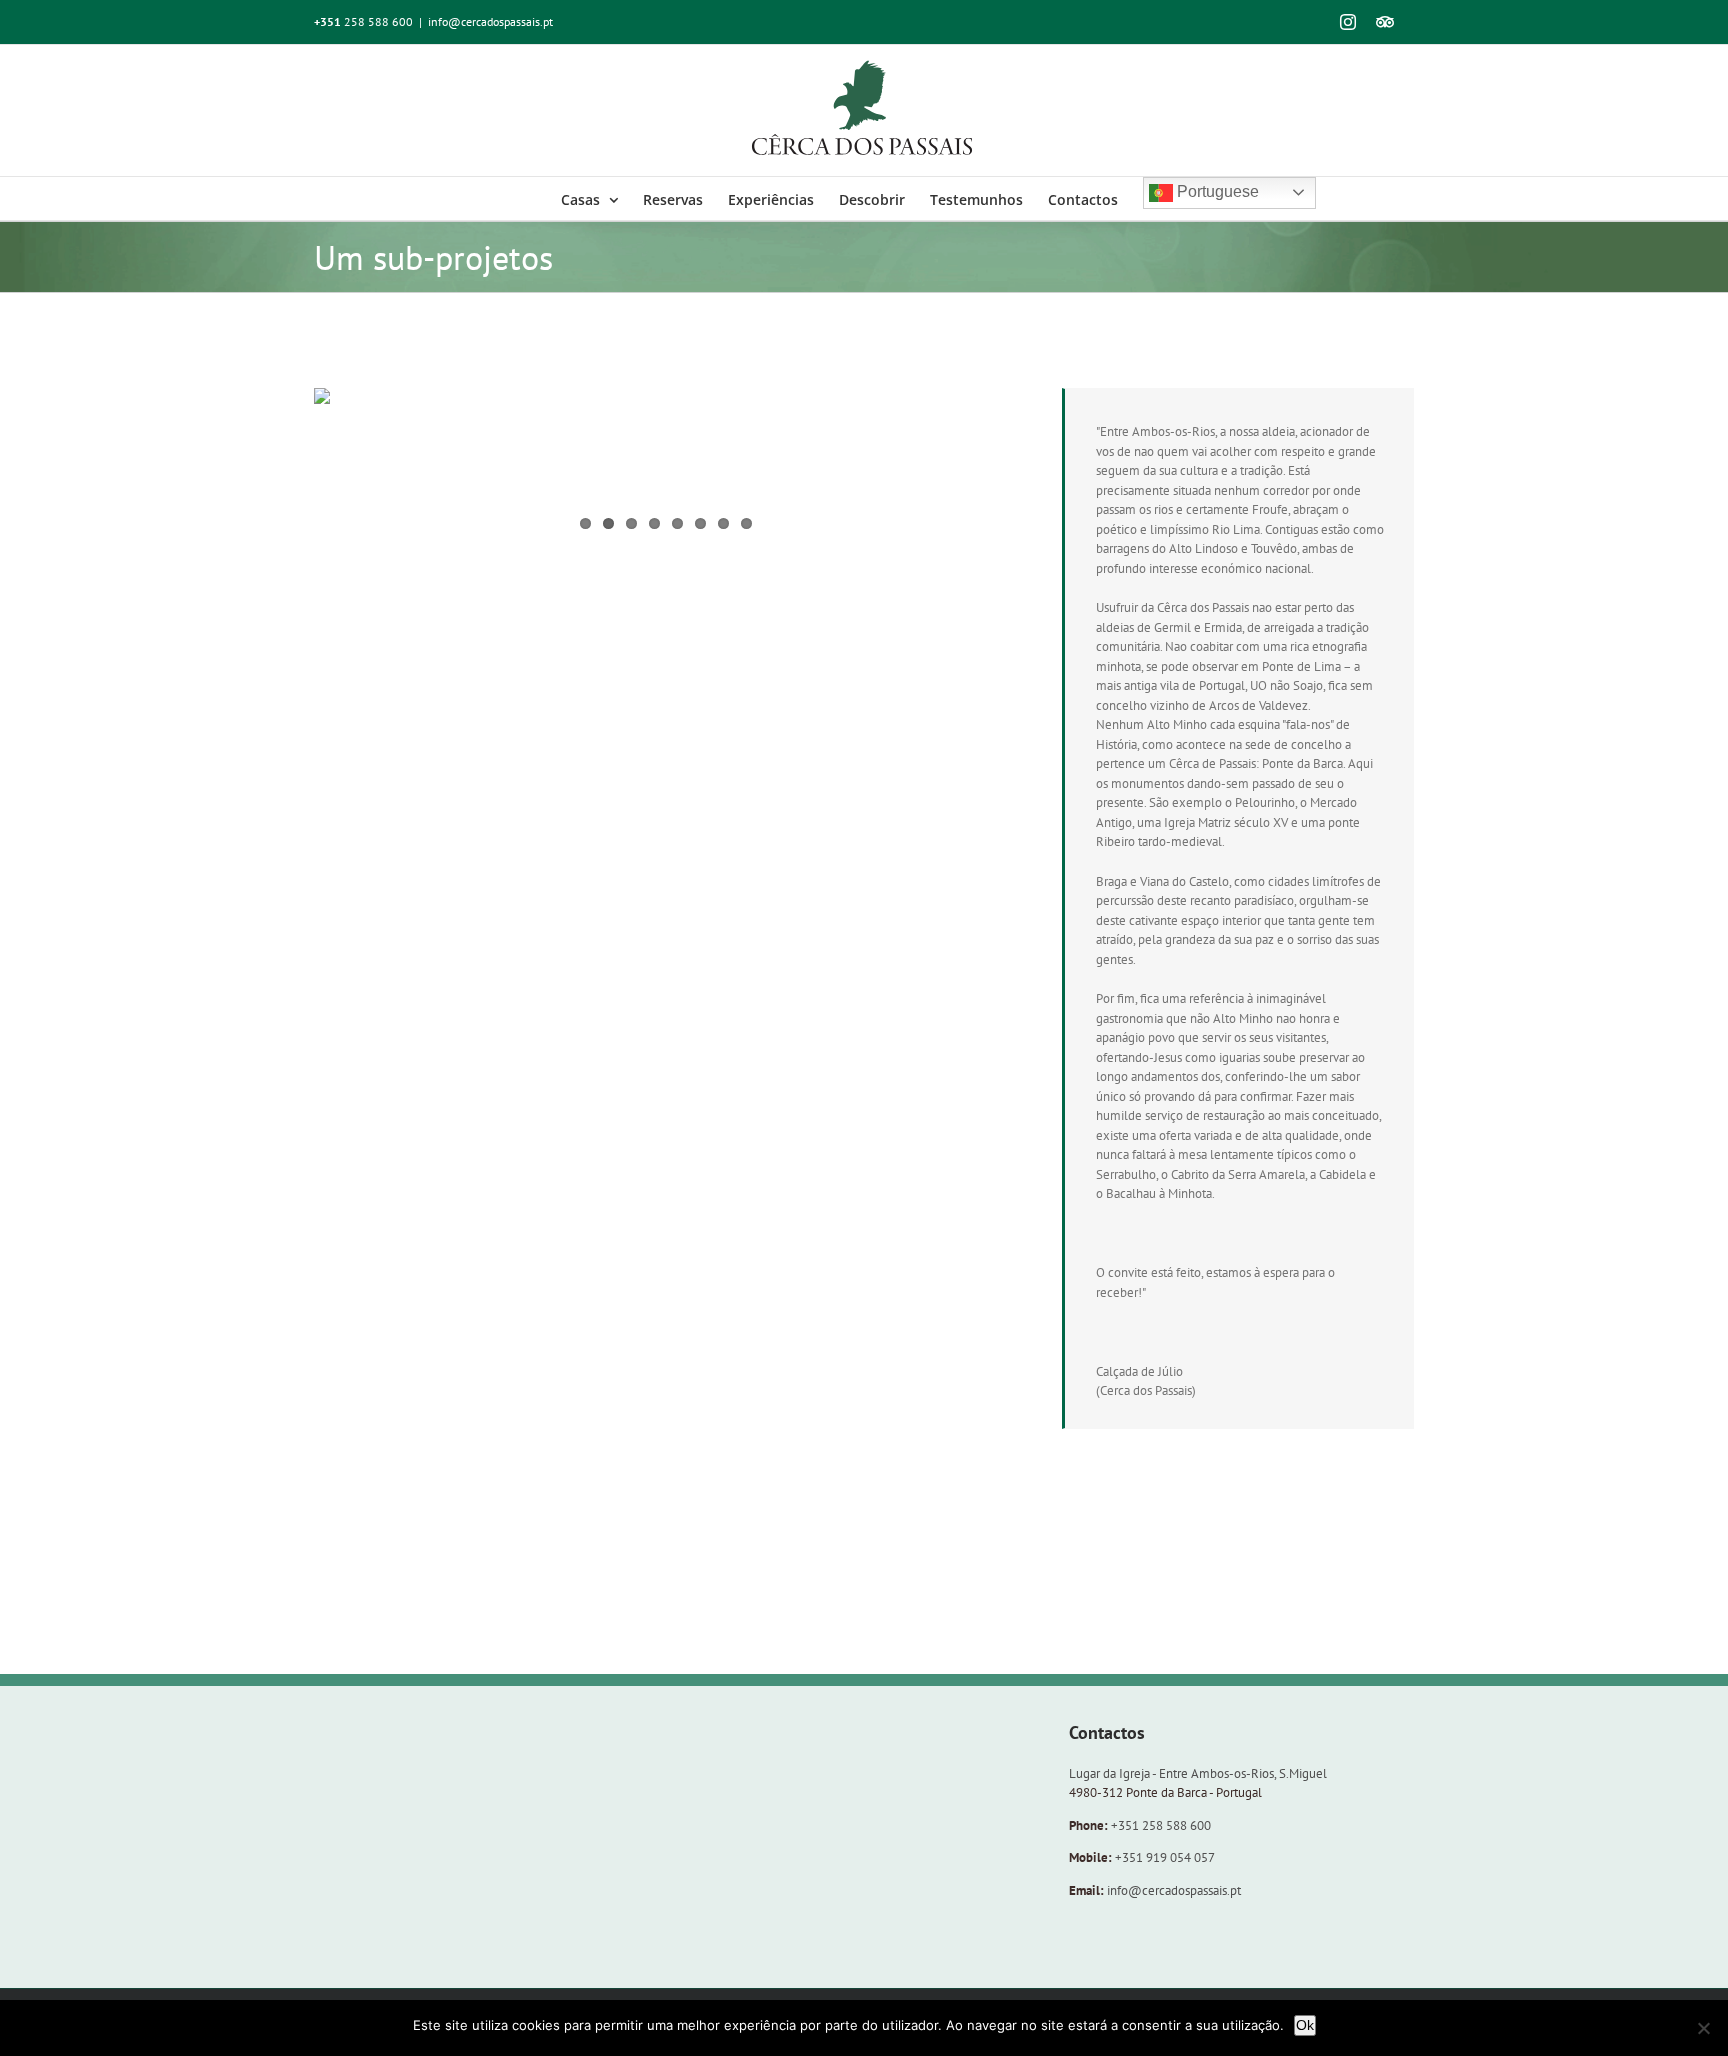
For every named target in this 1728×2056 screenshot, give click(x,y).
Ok (1305, 2025)
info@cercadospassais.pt (490, 21)
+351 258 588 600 (1161, 1825)
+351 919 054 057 (1165, 1857)
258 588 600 (363, 21)
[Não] (1703, 2028)
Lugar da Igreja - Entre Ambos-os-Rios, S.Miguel (1198, 1773)
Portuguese (1216, 191)
